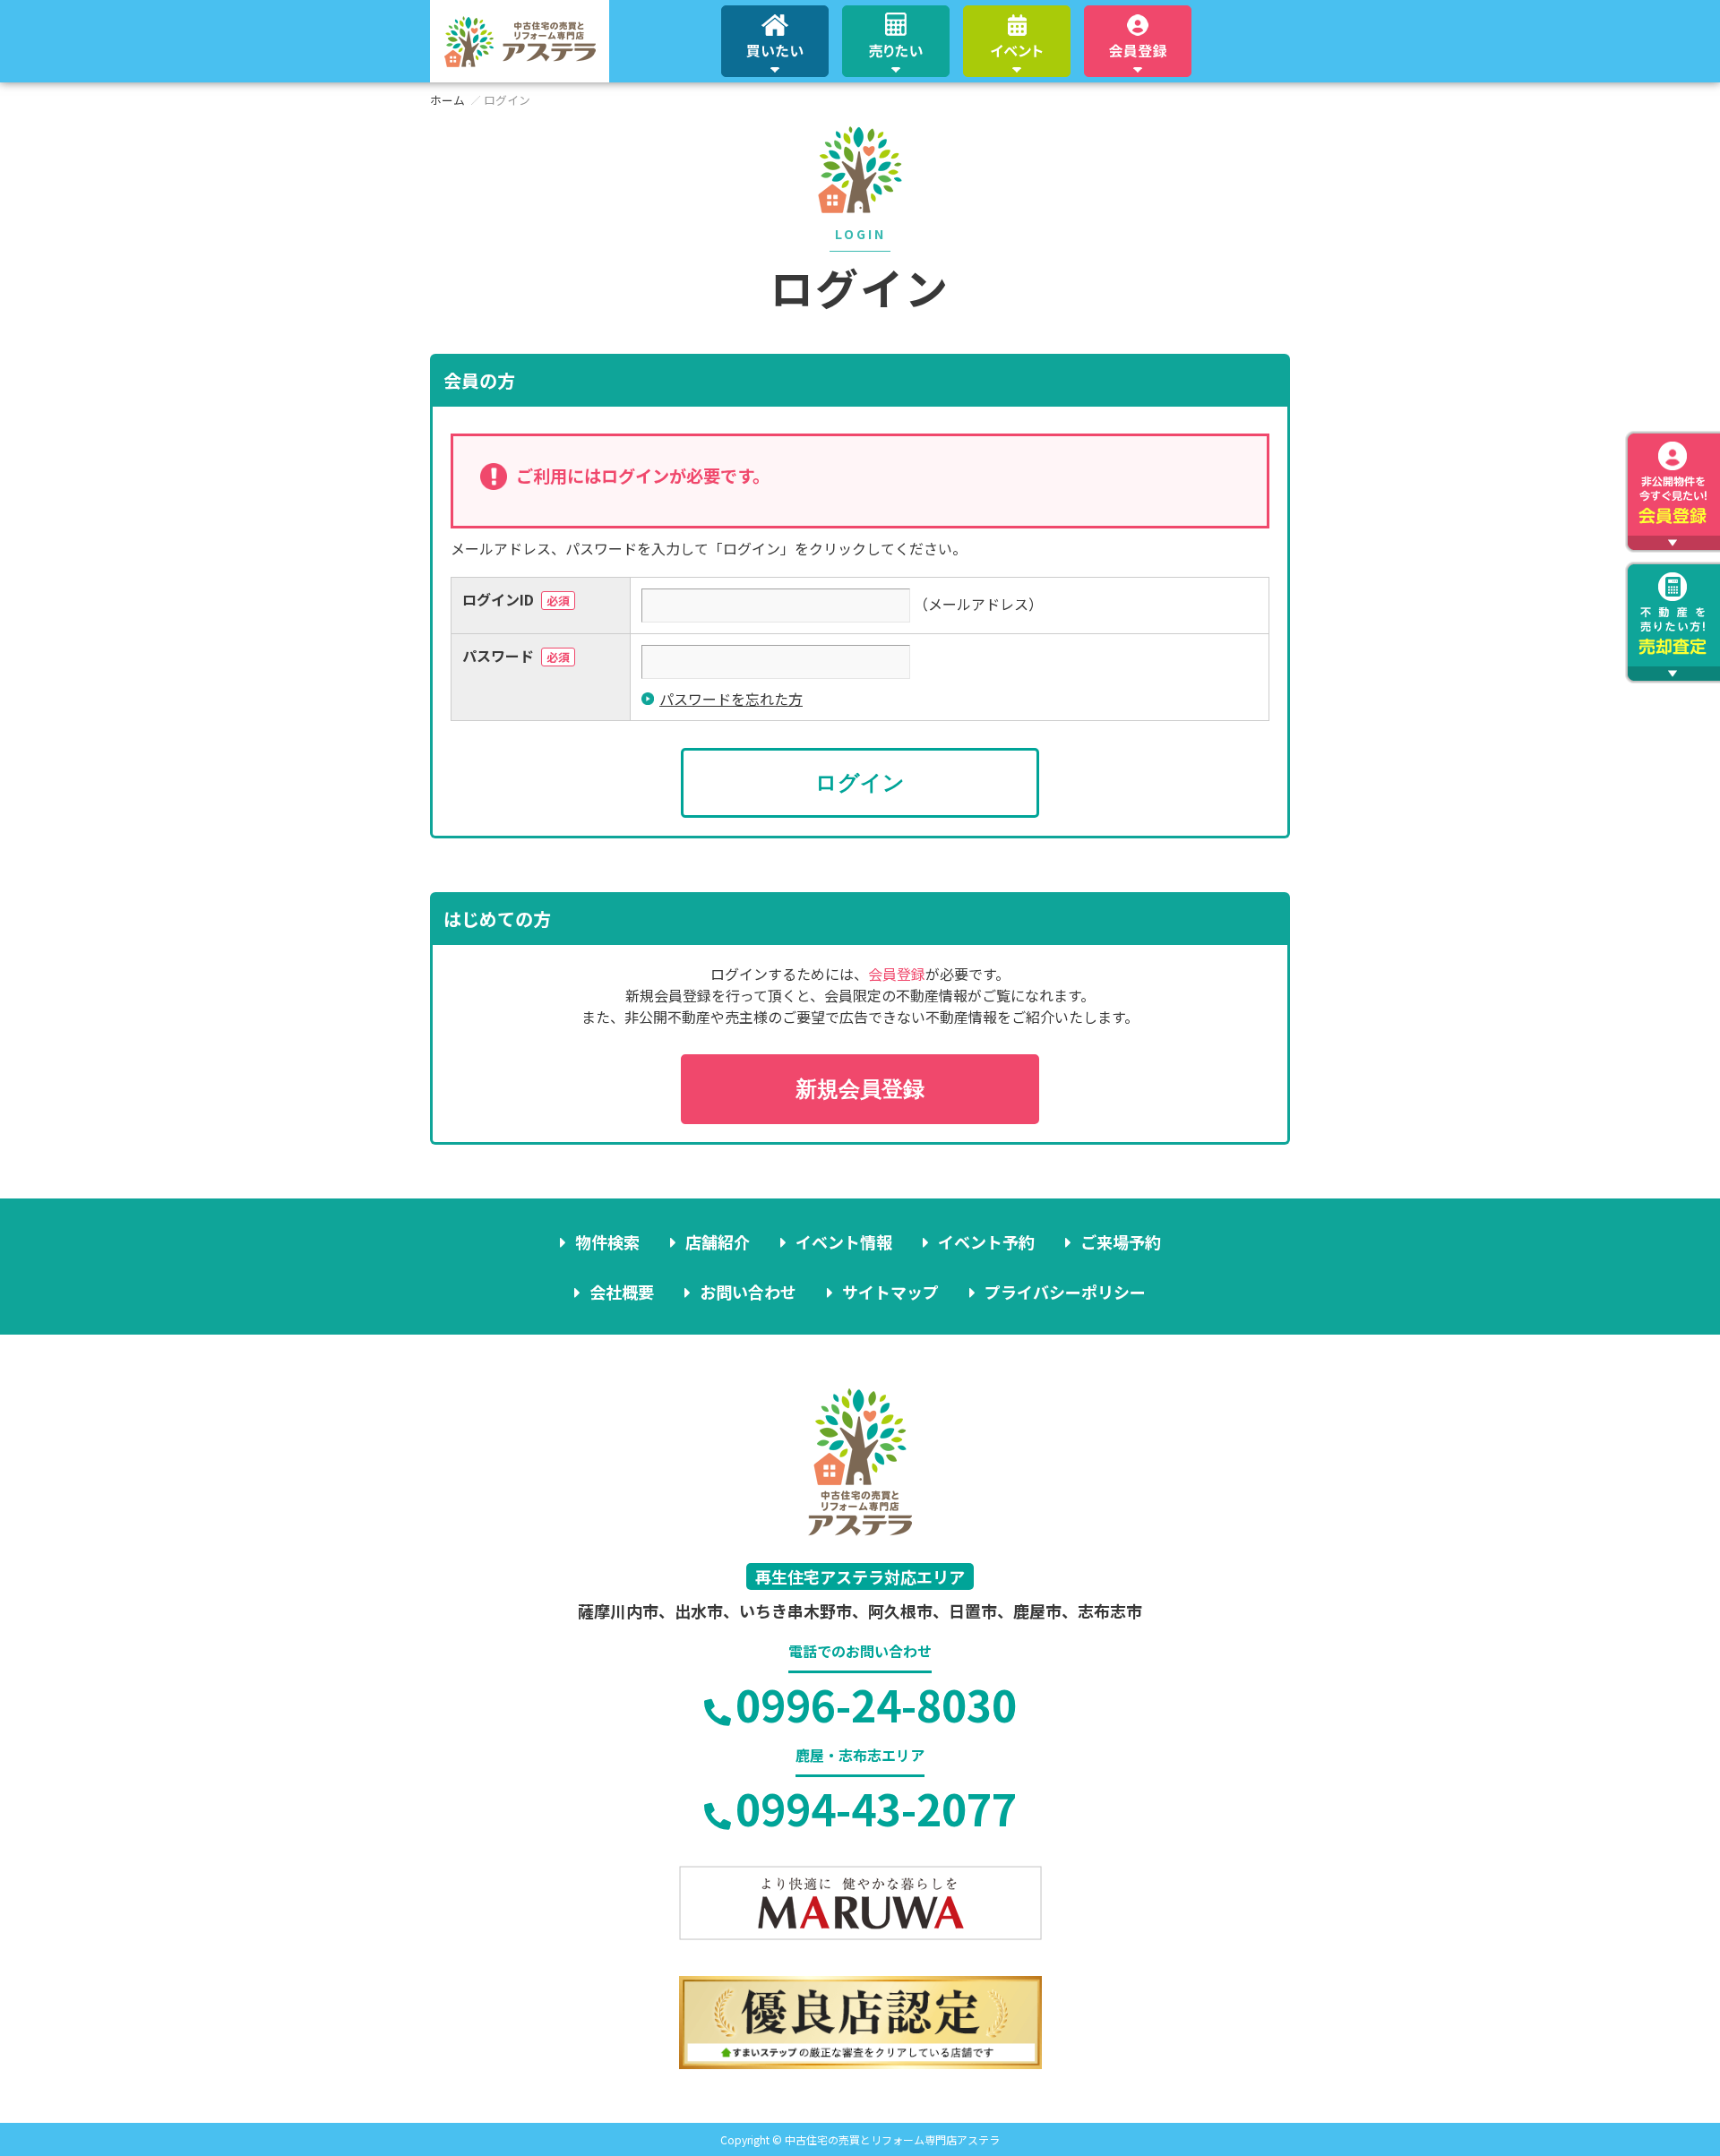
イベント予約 (986, 1241)
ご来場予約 (1121, 1241)
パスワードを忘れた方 (731, 699)
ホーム (447, 100)
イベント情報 (844, 1241)
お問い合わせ (748, 1292)
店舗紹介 (718, 1241)
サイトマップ (890, 1292)
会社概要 (622, 1292)
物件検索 (607, 1241)
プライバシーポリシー (1065, 1292)
